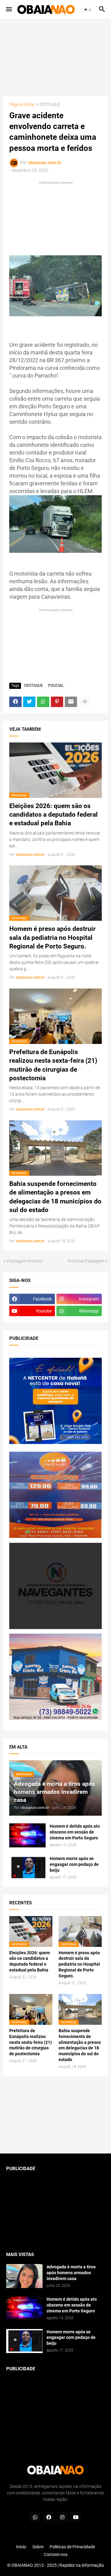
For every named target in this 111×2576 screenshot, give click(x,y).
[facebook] (49, 2517)
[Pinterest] (57, 702)
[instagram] (62, 2517)
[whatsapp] (35, 2517)
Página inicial (22, 105)
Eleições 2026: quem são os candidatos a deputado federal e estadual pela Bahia (53, 815)
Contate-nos (56, 2554)
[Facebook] (15, 702)
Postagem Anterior (25, 1261)
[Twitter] (29, 702)
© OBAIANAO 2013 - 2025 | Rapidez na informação (55, 2565)
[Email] (71, 702)
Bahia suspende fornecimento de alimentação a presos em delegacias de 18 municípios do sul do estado (55, 1197)
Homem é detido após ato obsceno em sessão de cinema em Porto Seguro (75, 1832)
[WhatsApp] (43, 702)
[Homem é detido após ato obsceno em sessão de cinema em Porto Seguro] (27, 1835)
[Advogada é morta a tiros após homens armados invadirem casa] (24, 2276)
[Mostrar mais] (85, 702)
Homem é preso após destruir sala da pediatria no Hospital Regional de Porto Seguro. (52, 938)
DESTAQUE (50, 105)
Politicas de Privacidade (72, 2547)
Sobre (38, 2547)
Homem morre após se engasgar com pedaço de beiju (74, 1864)
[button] (8, 10)
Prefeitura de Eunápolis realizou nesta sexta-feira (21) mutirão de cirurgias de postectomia (53, 1065)
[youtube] (76, 2517)
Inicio (21, 2547)
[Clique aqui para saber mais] (55, 2115)
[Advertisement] (57, 58)
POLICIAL (56, 685)
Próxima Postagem (86, 1261)
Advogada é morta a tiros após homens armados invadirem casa (71, 2273)
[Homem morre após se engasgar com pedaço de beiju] (27, 1868)
